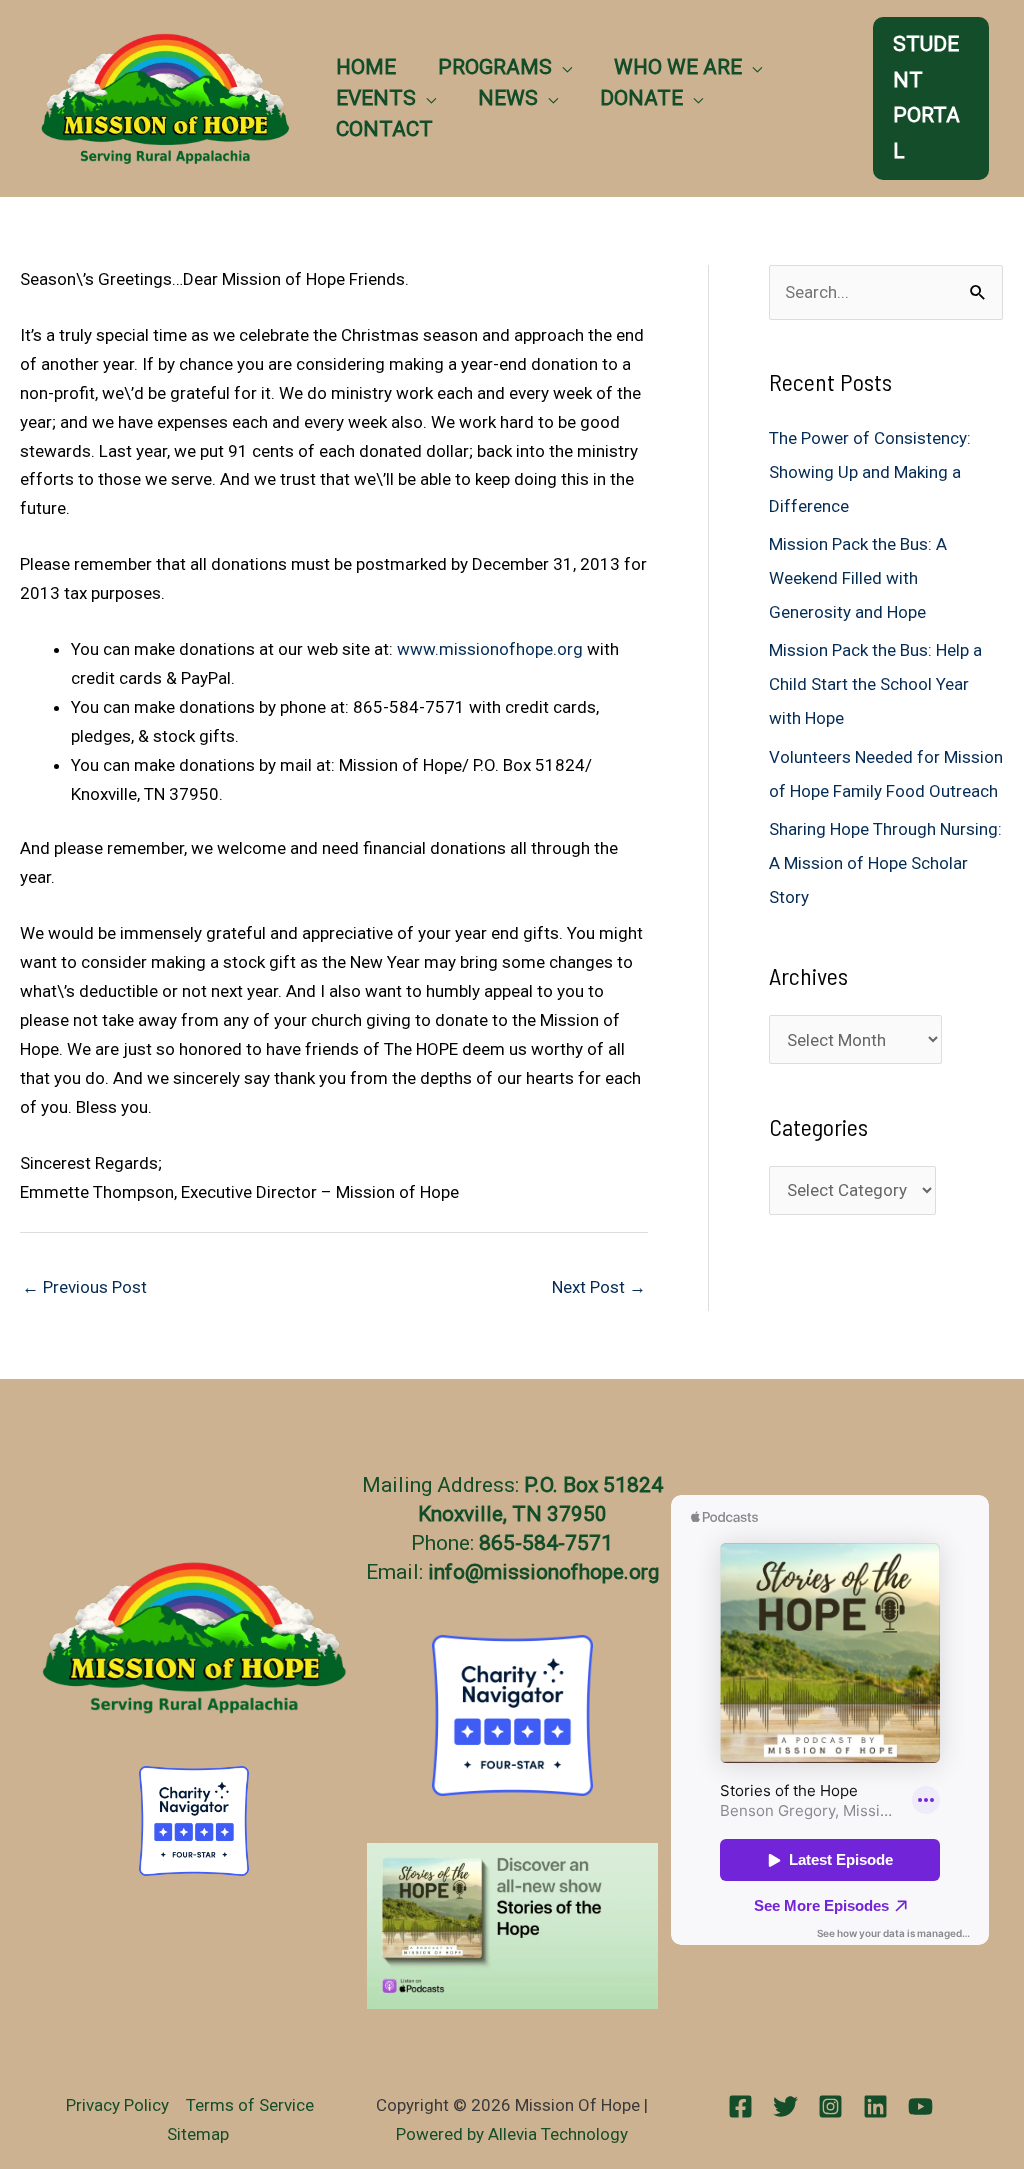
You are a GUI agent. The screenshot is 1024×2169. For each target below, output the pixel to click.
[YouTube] (920, 2106)
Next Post (599, 1287)
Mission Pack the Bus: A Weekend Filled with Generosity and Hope (858, 578)
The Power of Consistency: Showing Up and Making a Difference (870, 472)
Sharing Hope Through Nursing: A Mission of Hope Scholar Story (885, 863)
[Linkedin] (875, 2106)
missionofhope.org (571, 1572)
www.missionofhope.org (490, 649)
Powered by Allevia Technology (512, 2134)
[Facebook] (740, 2106)
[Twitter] (785, 2106)
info (446, 1572)
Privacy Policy (117, 2105)
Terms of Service (250, 2105)
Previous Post (84, 1287)
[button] (562, 67)
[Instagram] (830, 2106)
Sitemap (198, 2134)
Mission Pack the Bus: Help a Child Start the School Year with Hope (875, 684)
